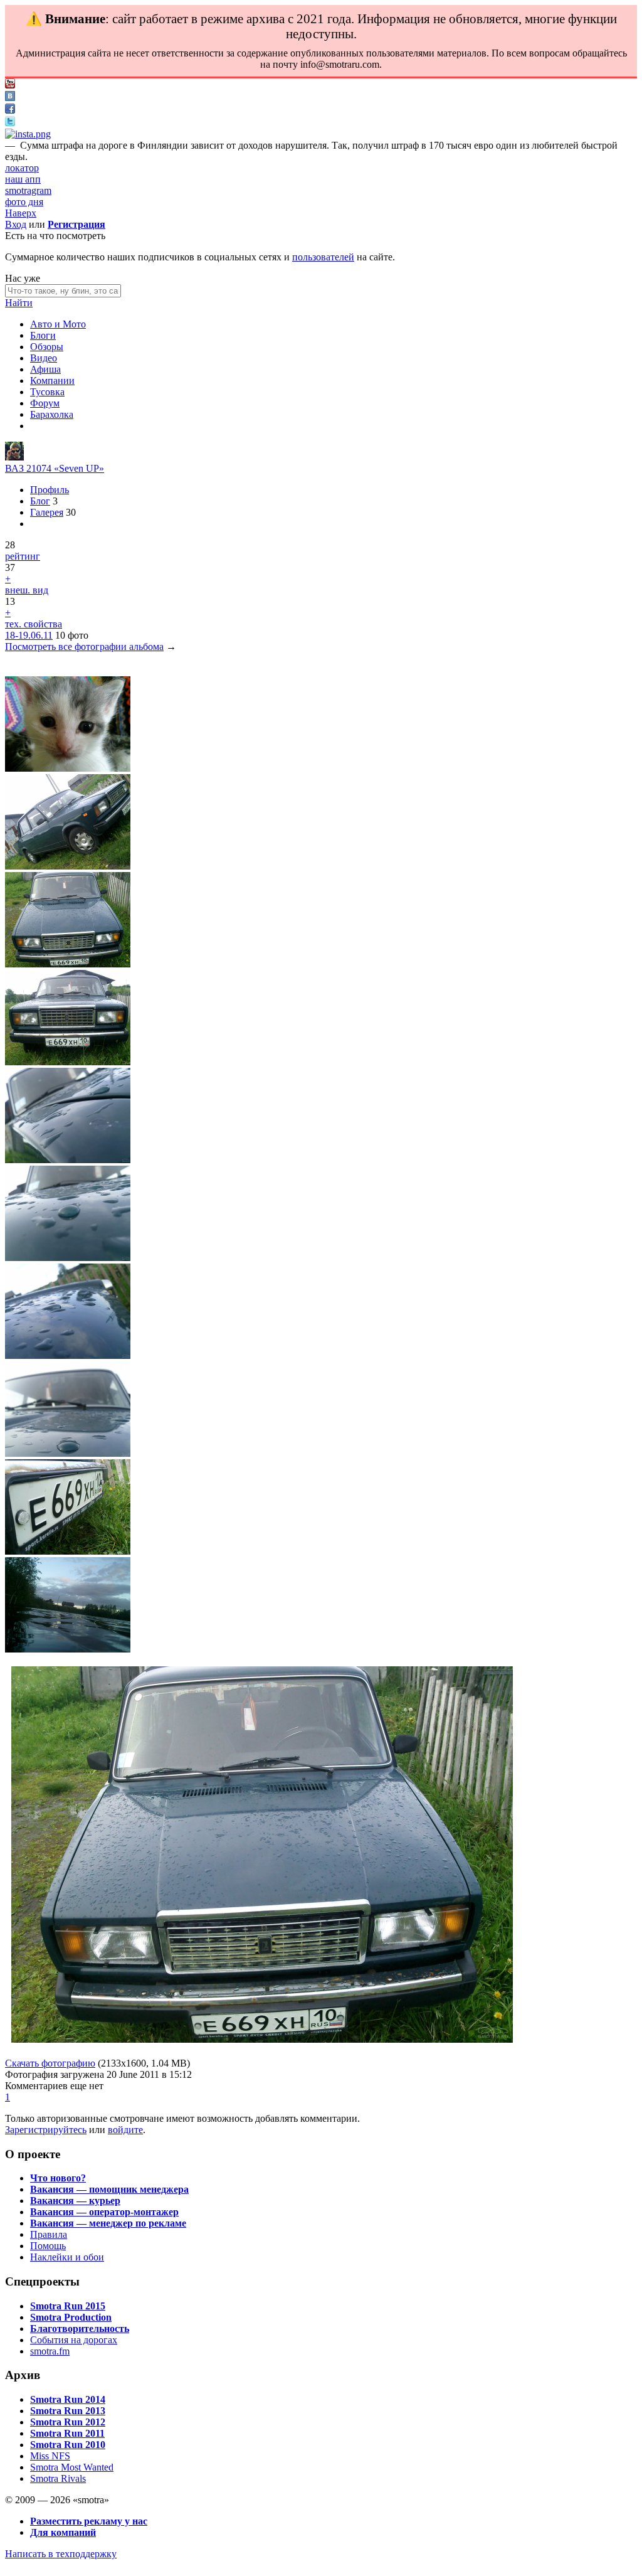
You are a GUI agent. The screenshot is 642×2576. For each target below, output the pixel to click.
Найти (19, 303)
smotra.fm (50, 2351)
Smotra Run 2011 (67, 2433)
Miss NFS (50, 2456)
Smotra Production (71, 2317)
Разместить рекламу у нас (89, 2521)
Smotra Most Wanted (72, 2467)
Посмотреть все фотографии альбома (84, 647)
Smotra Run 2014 (68, 2399)
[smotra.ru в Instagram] (28, 134)
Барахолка (52, 414)
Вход (16, 224)
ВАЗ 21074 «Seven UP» (55, 468)
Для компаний (63, 2532)
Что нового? (58, 2178)
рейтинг (23, 556)
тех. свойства (34, 624)
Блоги (43, 335)
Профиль (50, 490)
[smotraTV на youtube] (10, 85)
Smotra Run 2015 (68, 2306)
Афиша (45, 369)
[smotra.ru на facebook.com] (10, 110)
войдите (125, 2130)
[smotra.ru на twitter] (10, 123)
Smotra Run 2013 (68, 2411)
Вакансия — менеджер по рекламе (108, 2223)
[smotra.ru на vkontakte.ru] (10, 98)
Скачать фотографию (50, 2063)
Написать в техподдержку (61, 2554)
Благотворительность (80, 2329)
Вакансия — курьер (75, 2201)
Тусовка (47, 392)
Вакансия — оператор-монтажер (104, 2212)
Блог (40, 501)
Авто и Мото (58, 324)
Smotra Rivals (58, 2478)
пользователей (323, 257)
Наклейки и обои (67, 2257)
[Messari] (14, 457)
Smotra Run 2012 (68, 2422)
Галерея (47, 512)
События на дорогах (74, 2340)
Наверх (21, 213)
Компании (52, 381)
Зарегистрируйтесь (46, 2130)
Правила (49, 2234)
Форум (45, 403)
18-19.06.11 (29, 635)
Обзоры (47, 347)
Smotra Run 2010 (68, 2445)
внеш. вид (27, 590)
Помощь (48, 2246)
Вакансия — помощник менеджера (109, 2189)
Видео (44, 358)
